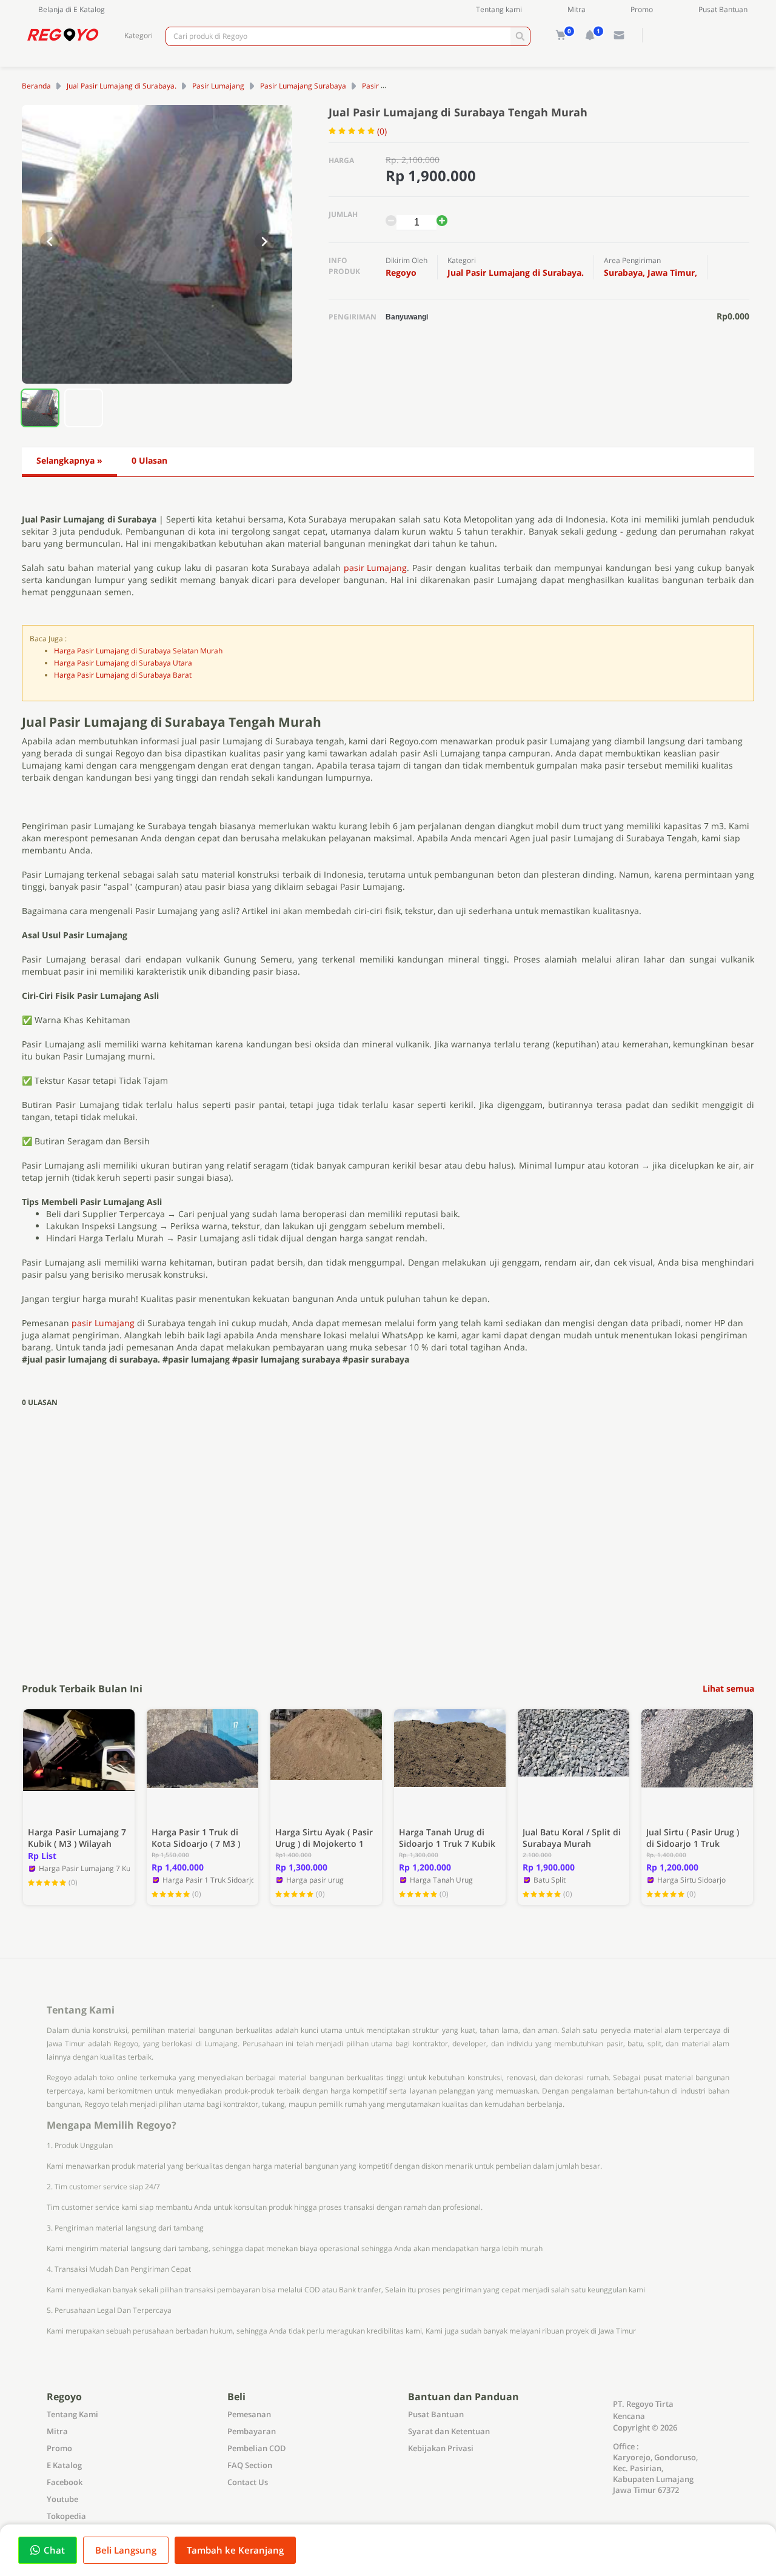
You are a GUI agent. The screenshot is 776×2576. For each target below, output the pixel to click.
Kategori (139, 35)
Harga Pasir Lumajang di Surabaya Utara (123, 663)
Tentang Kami (72, 2414)
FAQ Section (250, 2465)
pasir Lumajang (376, 568)
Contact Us (248, 2482)
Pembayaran (252, 2431)
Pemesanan (249, 2414)
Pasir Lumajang (218, 86)
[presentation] (50, 242)
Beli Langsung (126, 2550)
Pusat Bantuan (723, 9)
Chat (54, 2550)
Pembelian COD (257, 2448)
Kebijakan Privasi (441, 2448)
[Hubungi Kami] (619, 35)
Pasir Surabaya (387, 86)
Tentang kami (499, 9)
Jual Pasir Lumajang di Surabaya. (122, 86)
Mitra (577, 9)
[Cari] (520, 36)
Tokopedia (66, 2516)
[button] (40, 408)
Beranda (36, 86)
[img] (561, 35)
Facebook (65, 2482)
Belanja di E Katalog (72, 9)
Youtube (62, 2499)
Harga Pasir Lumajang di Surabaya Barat (123, 675)
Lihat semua (728, 1689)
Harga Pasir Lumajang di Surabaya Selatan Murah (138, 651)
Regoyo (401, 272)
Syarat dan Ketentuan (449, 2431)
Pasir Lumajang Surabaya (303, 86)
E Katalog (64, 2465)
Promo (642, 9)
